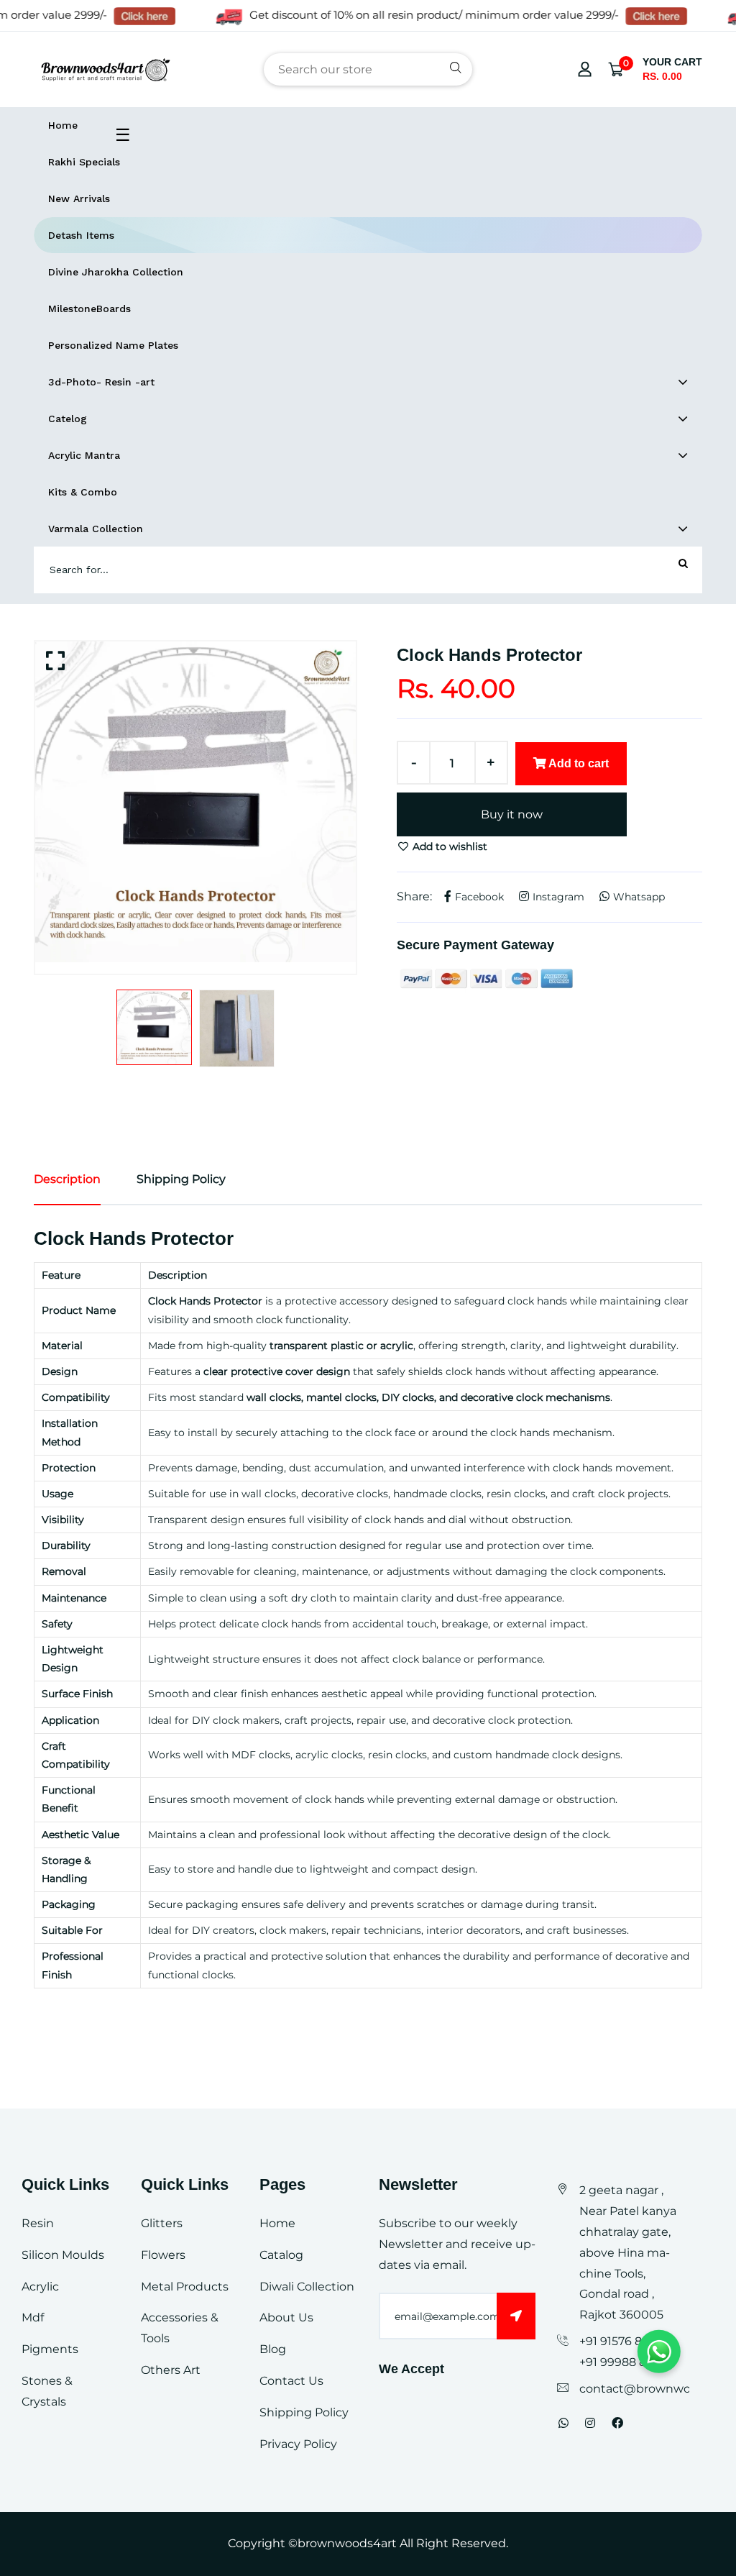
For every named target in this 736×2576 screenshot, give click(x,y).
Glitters (162, 2223)
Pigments (50, 2349)
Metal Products (185, 2287)
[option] (195, 802)
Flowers (163, 2255)
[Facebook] (617, 2423)
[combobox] (368, 69)
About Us (286, 2317)
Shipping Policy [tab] (181, 1179)
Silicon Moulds (63, 2255)
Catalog (281, 2255)
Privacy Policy (298, 2444)
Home (277, 2223)
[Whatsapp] (563, 2423)
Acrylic (40, 2287)
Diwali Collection (307, 2287)
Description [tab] (67, 1179)
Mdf (33, 2317)
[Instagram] (590, 2423)
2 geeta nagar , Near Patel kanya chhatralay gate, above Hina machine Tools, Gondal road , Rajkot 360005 (628, 2252)
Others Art (171, 2370)
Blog (273, 2349)
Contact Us (291, 2381)
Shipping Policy (304, 2412)
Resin (38, 2223)
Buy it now (512, 814)
